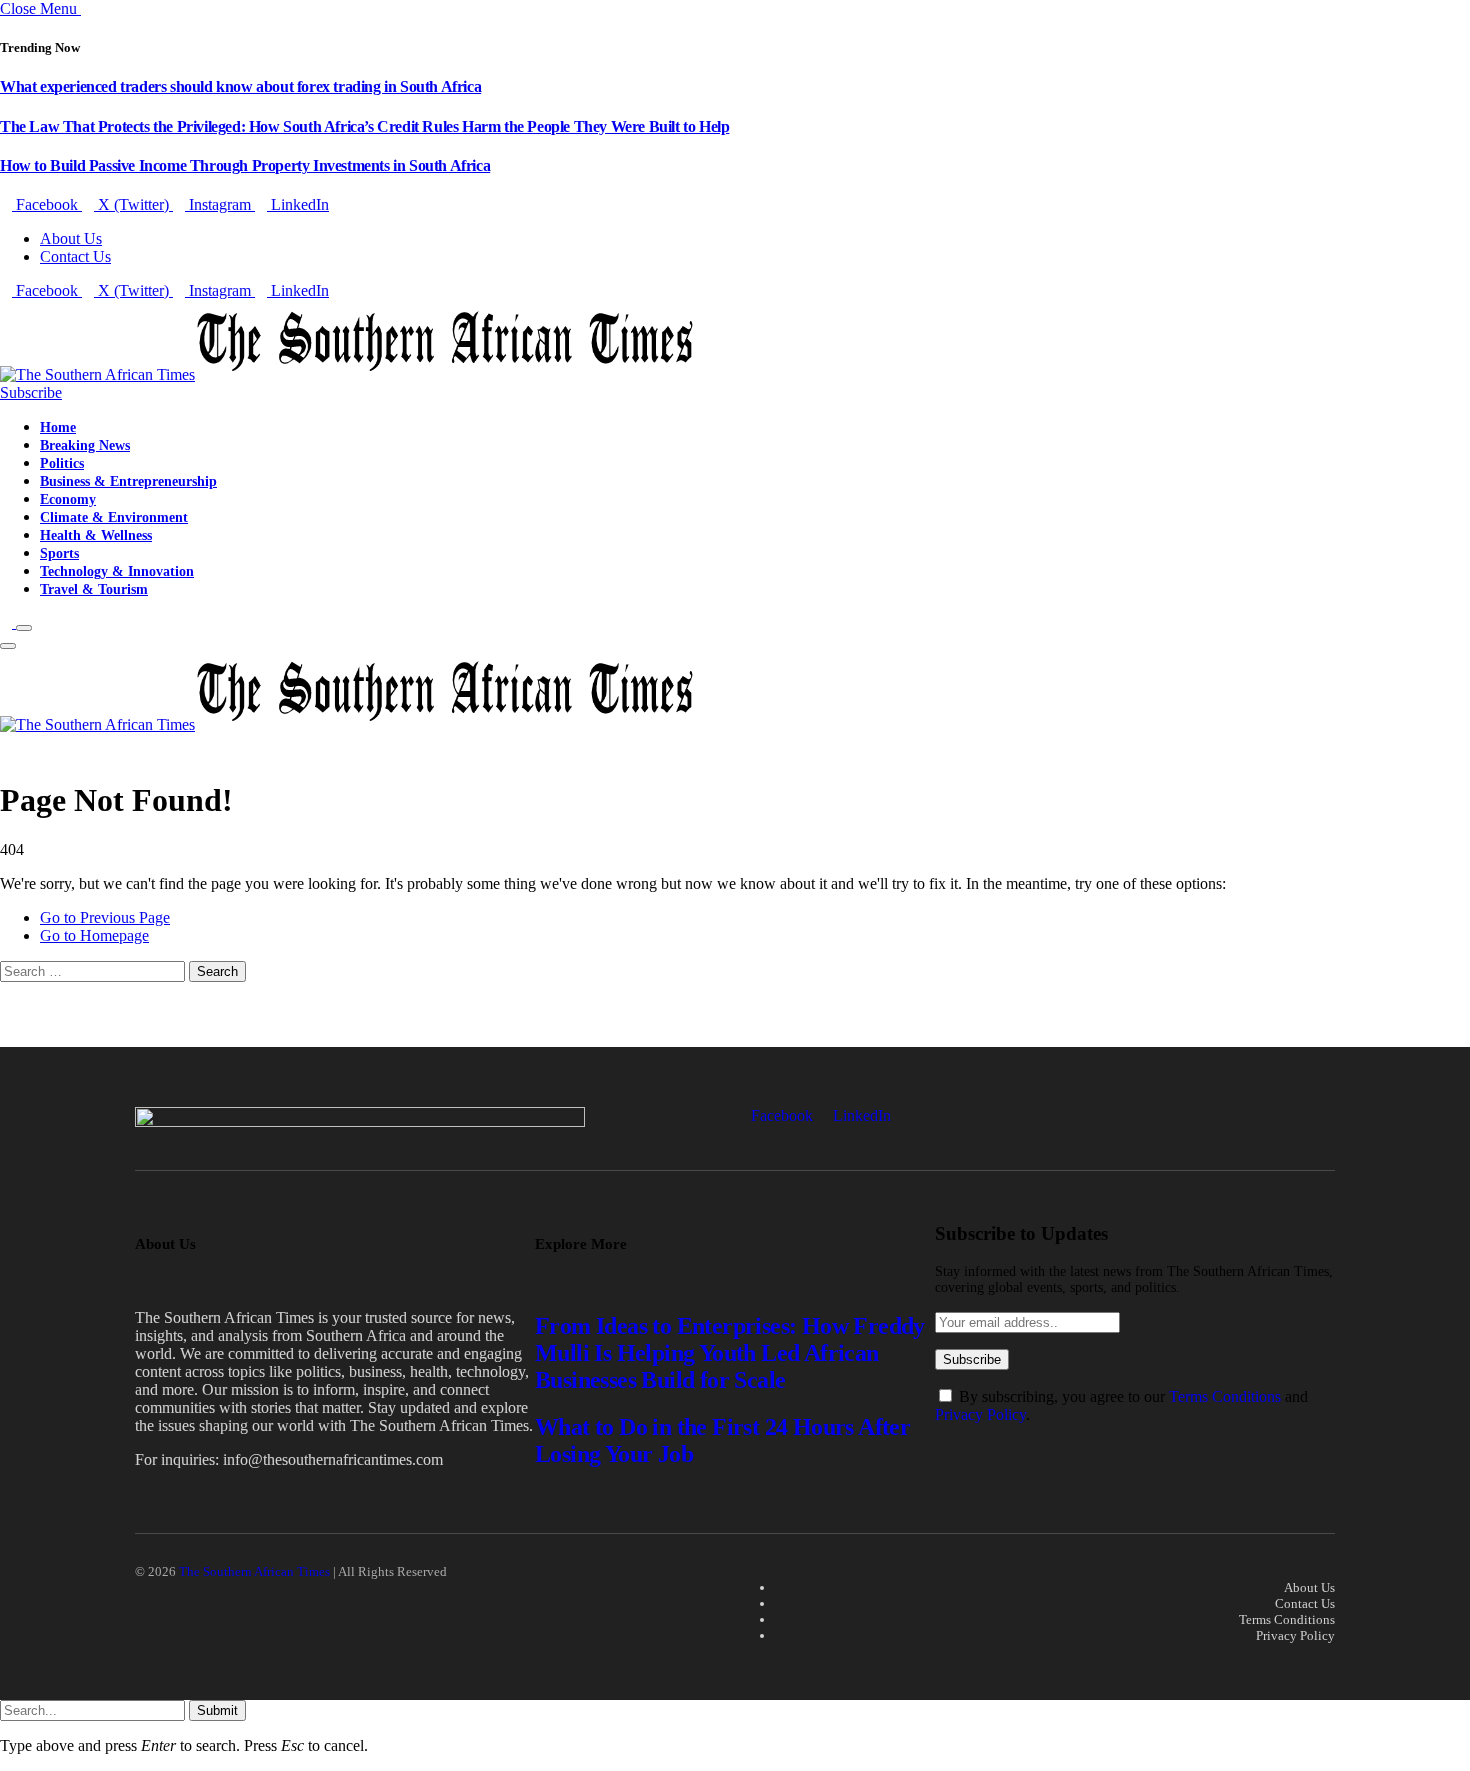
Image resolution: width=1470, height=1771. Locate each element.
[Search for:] (94, 970)
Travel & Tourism (94, 589)
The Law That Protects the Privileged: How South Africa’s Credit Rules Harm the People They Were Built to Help (364, 126)
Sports (59, 553)
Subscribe (31, 392)
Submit (217, 1710)
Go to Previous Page (105, 917)
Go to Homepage (94, 935)
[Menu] (24, 628)
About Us (71, 238)
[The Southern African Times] (347, 374)
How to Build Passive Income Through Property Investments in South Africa (245, 165)
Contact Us (75, 256)
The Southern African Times (254, 1571)
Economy (68, 499)
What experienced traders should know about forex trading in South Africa (240, 86)
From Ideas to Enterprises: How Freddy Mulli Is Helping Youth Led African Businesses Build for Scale (730, 1353)
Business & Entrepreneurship (128, 481)
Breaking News (85, 445)
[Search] (8, 622)
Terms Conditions (1225, 1396)
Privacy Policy (980, 1414)
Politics (62, 463)
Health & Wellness (96, 535)
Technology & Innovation (117, 571)
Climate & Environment (114, 517)
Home (58, 427)
